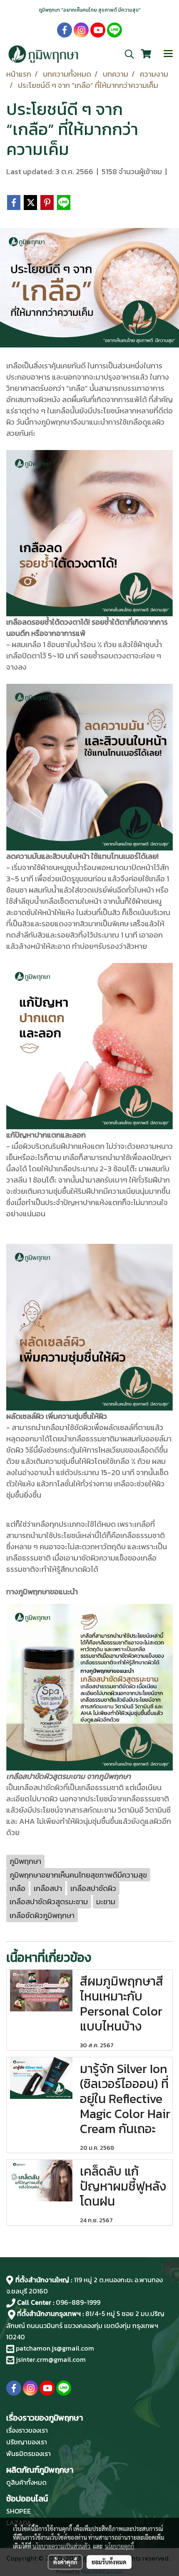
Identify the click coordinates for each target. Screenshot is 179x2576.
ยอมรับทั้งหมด (109, 2562)
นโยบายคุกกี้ (119, 2546)
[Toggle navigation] (168, 54)
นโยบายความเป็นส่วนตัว (61, 2546)
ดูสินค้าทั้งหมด (26, 2482)
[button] (127, 54)
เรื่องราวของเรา (27, 2430)
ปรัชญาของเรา (27, 2442)
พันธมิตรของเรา (29, 2453)
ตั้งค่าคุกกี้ (65, 2562)
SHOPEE (19, 2511)
